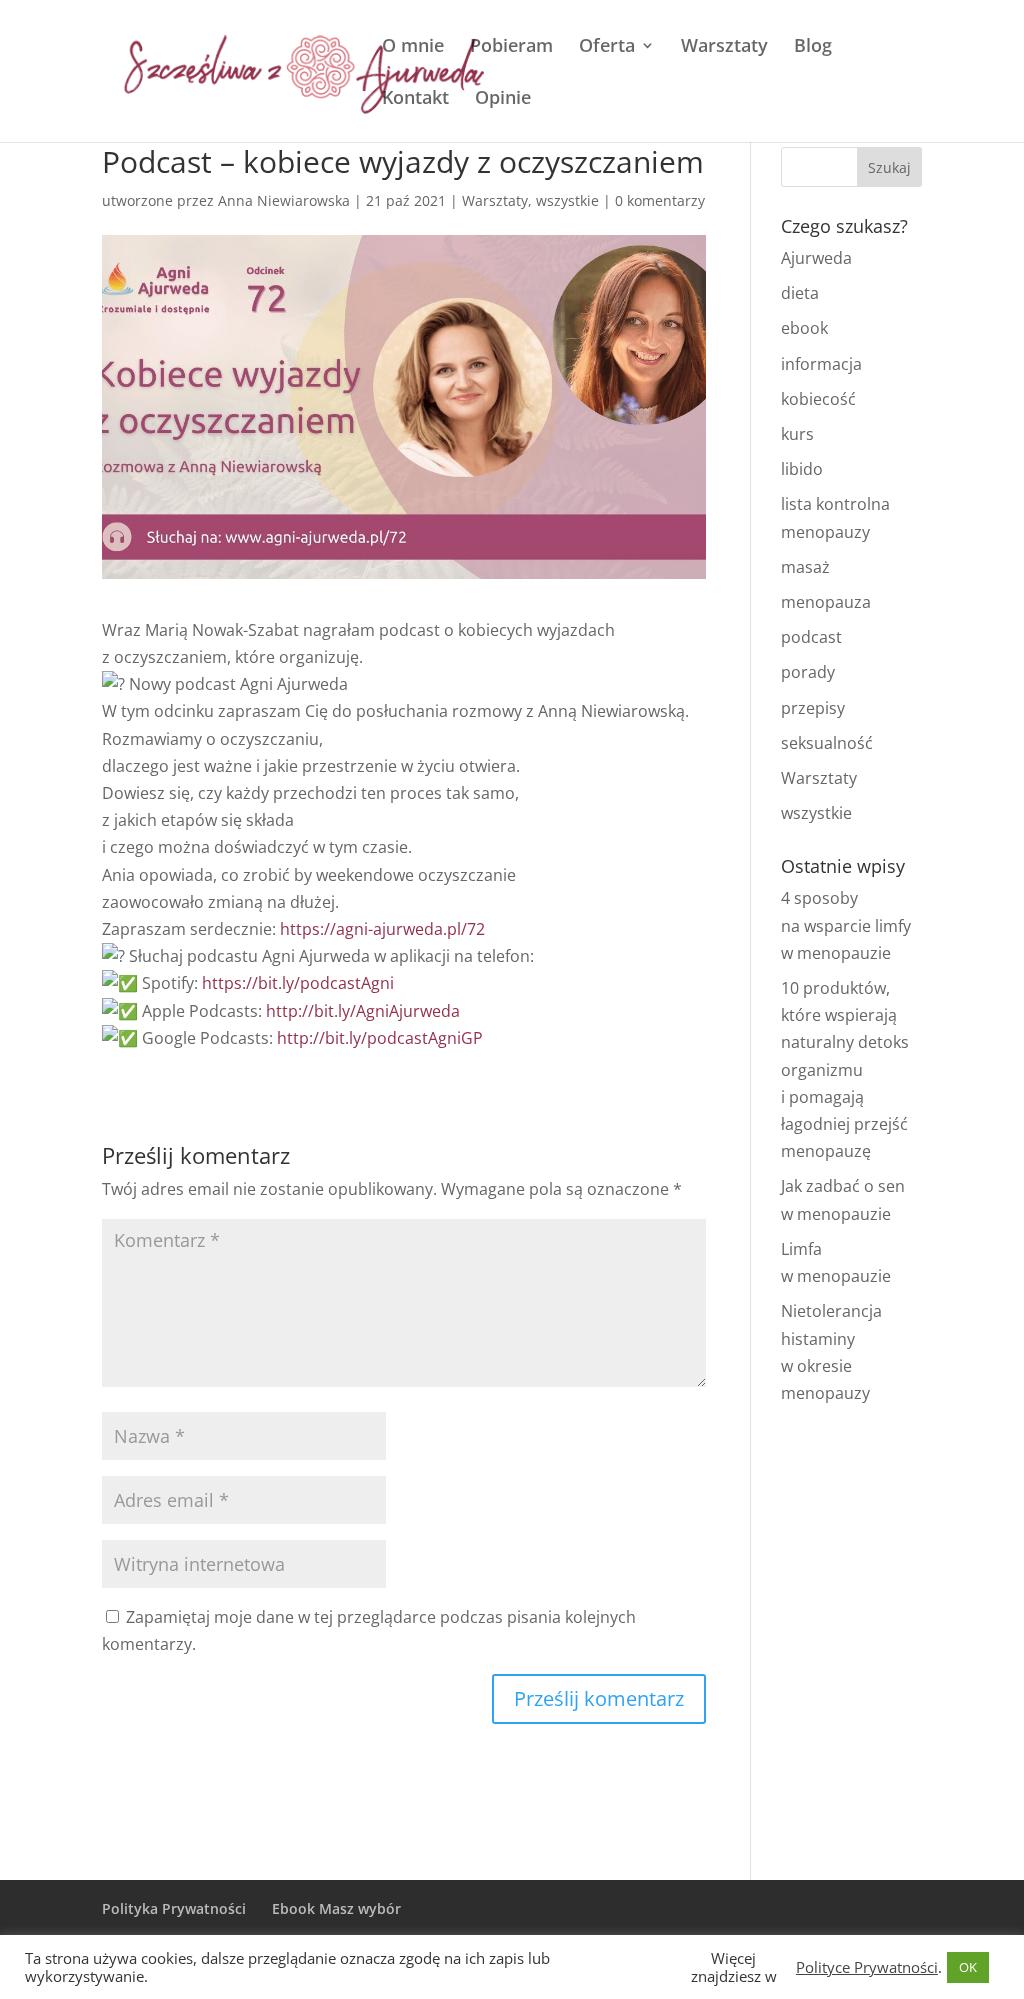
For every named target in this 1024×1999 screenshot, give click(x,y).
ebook (804, 328)
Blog (813, 47)
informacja (821, 364)
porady (808, 672)
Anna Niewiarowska (284, 200)
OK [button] (968, 1967)
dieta (800, 293)
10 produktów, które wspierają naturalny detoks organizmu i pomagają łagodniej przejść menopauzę (845, 1069)
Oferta (607, 47)
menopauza (826, 602)
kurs (797, 434)
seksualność (827, 743)
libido (802, 469)
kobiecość (818, 399)
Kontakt (415, 99)
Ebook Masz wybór (336, 1908)
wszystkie (567, 200)
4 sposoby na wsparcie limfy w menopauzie (846, 925)
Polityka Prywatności (174, 1908)
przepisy (813, 708)
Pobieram (511, 47)
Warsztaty (724, 47)
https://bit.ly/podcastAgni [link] (298, 983)
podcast (811, 637)
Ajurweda (816, 258)
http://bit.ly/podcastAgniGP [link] (380, 1038)
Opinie (503, 99)
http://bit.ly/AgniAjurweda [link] (363, 1011)
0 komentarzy (660, 200)
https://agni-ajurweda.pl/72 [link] (382, 929)
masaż (805, 567)
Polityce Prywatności (867, 1967)
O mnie (413, 47)
